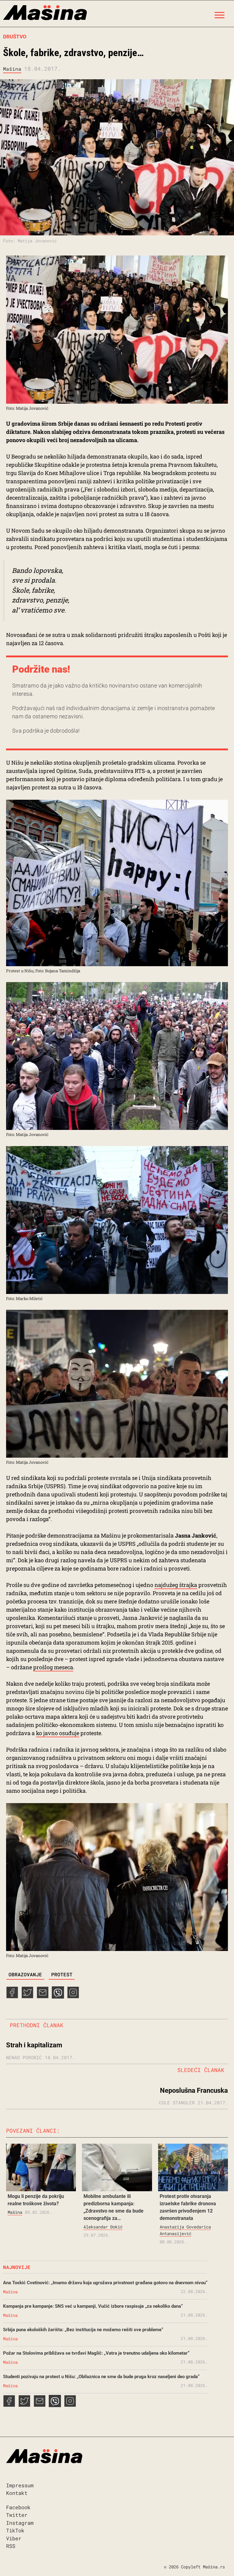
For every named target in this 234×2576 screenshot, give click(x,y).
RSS (11, 2546)
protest (62, 1974)
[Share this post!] (12, 1996)
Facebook (18, 2507)
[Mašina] (45, 14)
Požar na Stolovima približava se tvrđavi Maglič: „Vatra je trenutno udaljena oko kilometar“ (96, 2353)
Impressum (20, 2485)
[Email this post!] (43, 1996)
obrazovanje (25, 1974)
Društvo (15, 37)
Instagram (20, 2523)
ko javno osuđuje (58, 1733)
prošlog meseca (53, 1667)
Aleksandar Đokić (103, 2227)
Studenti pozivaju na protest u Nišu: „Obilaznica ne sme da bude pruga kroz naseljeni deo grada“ (101, 2377)
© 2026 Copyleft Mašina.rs (194, 2567)
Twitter (17, 2515)
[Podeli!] (73, 1996)
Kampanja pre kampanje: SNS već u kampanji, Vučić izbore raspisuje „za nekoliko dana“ (93, 2306)
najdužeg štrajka (176, 1585)
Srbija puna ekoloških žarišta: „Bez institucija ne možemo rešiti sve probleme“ (83, 2330)
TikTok (15, 2530)
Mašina (12, 69)
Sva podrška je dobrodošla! (46, 731)
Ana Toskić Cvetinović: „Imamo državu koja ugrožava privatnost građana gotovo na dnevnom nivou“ (105, 2283)
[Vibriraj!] (58, 1996)
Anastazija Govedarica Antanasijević (185, 2230)
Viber (14, 2538)
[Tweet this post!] (27, 1996)
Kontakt (17, 2493)
